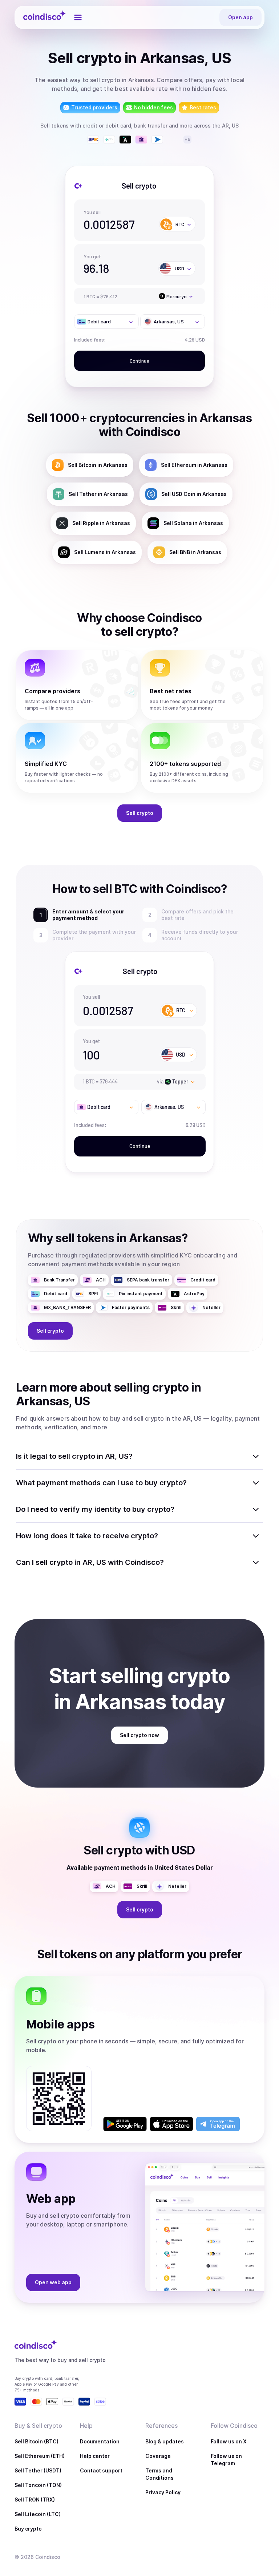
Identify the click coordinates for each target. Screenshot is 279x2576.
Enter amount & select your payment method (87, 915)
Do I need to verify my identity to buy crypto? (95, 1509)
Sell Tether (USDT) (38, 2470)
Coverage (158, 2456)
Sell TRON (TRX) (35, 2500)
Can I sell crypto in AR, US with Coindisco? (90, 1562)
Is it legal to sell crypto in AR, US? (74, 1456)
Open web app (53, 2282)
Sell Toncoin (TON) (38, 2485)
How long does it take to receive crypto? (87, 1536)
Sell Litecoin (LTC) (38, 2514)
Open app (240, 17)
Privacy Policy (163, 2492)
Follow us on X (229, 2441)
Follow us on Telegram (226, 2460)
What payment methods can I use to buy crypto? (101, 1483)
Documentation (100, 2441)
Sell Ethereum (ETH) (40, 2456)
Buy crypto (28, 2529)
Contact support (101, 2470)
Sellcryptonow (139, 1735)
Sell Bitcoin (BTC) (37, 2441)
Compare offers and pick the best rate (199, 915)
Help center (95, 2456)
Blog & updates (165, 2441)
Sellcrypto (140, 813)
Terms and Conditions (159, 2474)
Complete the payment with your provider (94, 935)
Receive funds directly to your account (200, 935)
